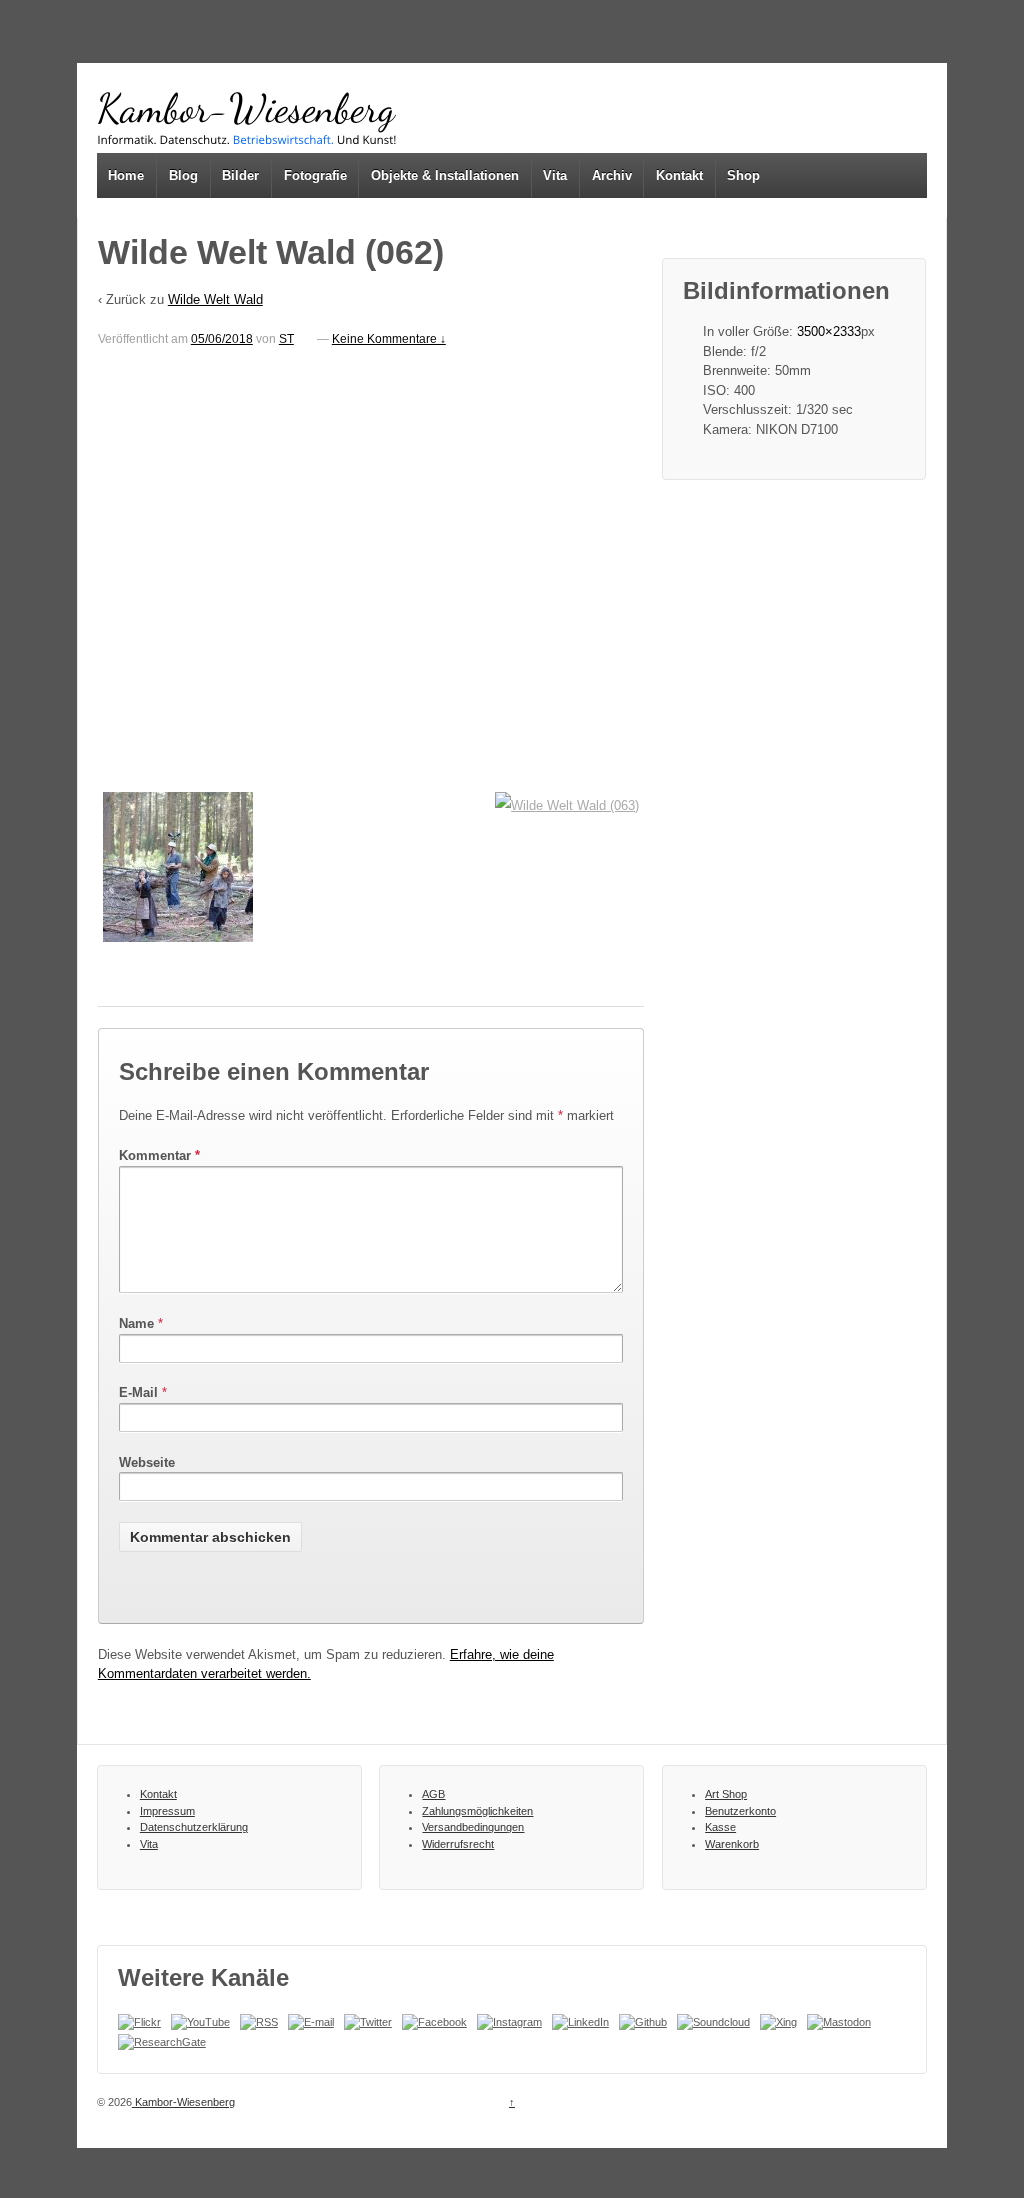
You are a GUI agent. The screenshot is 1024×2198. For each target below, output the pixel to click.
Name (136, 1323)
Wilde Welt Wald (215, 299)
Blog (183, 175)
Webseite (147, 1462)
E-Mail (138, 1392)
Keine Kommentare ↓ (389, 339)
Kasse (720, 1827)
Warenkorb (732, 1844)
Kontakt (679, 175)
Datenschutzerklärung (194, 1827)
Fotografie (315, 175)
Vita (555, 175)
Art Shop (726, 1794)
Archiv (612, 175)
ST (286, 339)
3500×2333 (829, 331)
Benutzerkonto (740, 1811)
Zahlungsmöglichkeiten (477, 1811)
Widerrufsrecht (458, 1844)
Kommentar (159, 1155)
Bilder (240, 175)
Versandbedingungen (473, 1827)
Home (126, 175)
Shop (743, 175)
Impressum (167, 1811)
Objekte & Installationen (445, 175)
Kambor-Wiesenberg (183, 2102)
